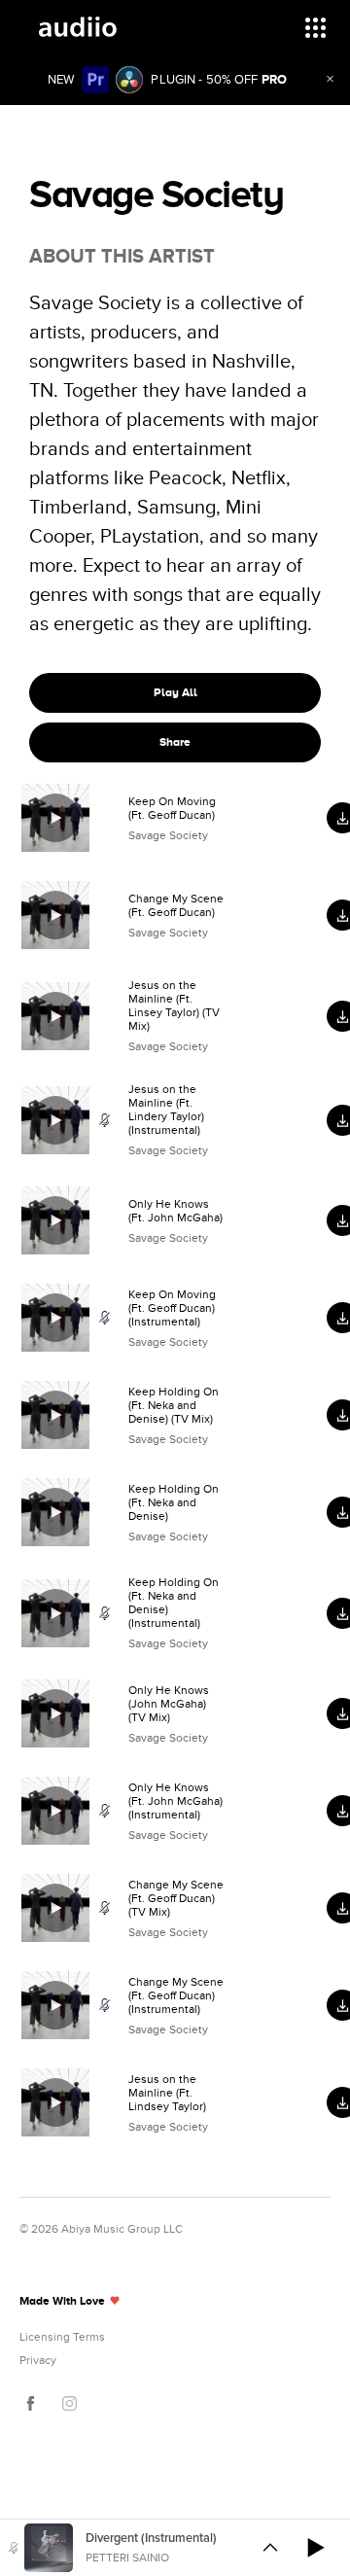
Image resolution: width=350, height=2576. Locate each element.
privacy (38, 2360)
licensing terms (62, 2337)
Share (175, 742)
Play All (175, 692)
